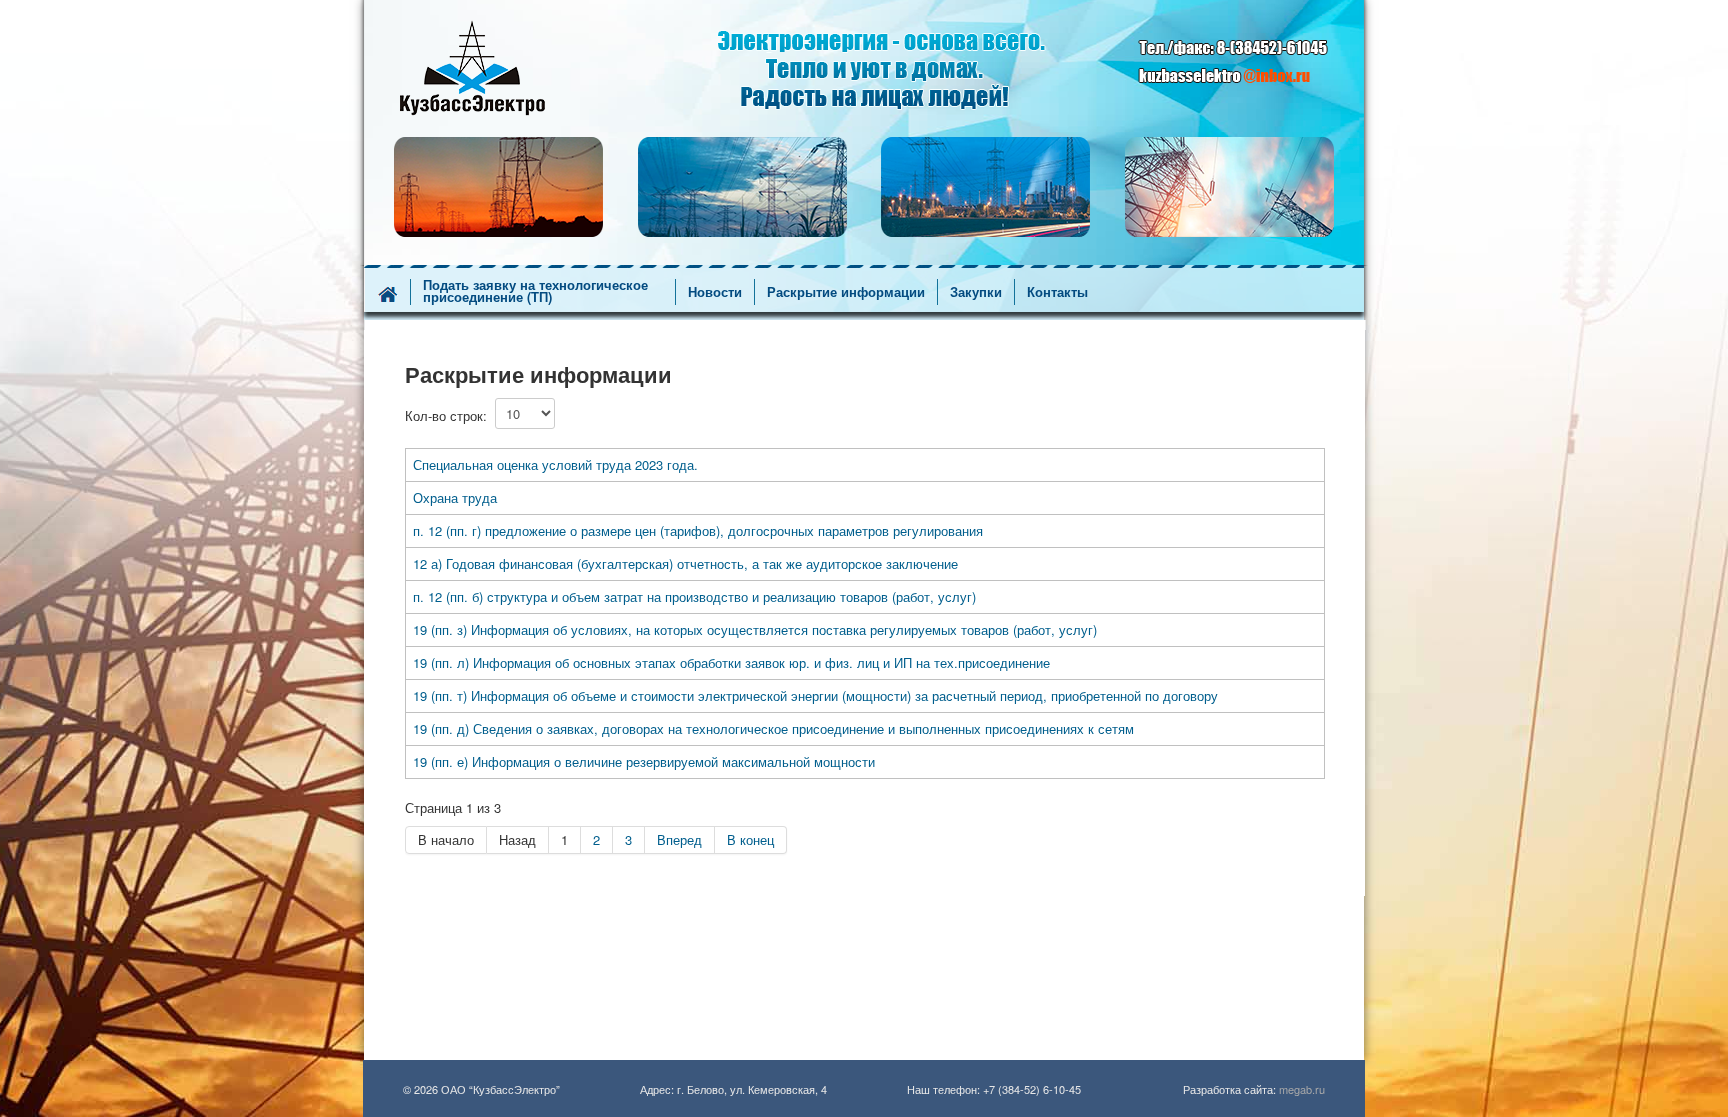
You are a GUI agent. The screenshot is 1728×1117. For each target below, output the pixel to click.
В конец (750, 839)
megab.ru (1302, 1089)
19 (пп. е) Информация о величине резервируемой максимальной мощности (644, 761)
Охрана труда (455, 497)
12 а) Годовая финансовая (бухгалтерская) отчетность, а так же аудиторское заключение (685, 563)
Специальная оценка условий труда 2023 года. (555, 464)
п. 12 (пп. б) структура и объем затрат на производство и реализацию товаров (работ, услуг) (694, 596)
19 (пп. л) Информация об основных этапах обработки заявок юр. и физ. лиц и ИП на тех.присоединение (731, 662)
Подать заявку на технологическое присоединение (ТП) (535, 291)
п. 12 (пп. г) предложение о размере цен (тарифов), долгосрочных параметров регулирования (698, 530)
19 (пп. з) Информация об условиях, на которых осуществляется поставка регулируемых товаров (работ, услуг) (755, 629)
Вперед (679, 839)
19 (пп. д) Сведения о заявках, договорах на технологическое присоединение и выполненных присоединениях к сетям (773, 728)
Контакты (1057, 292)
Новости (715, 292)
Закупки (976, 292)
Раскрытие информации (846, 292)
